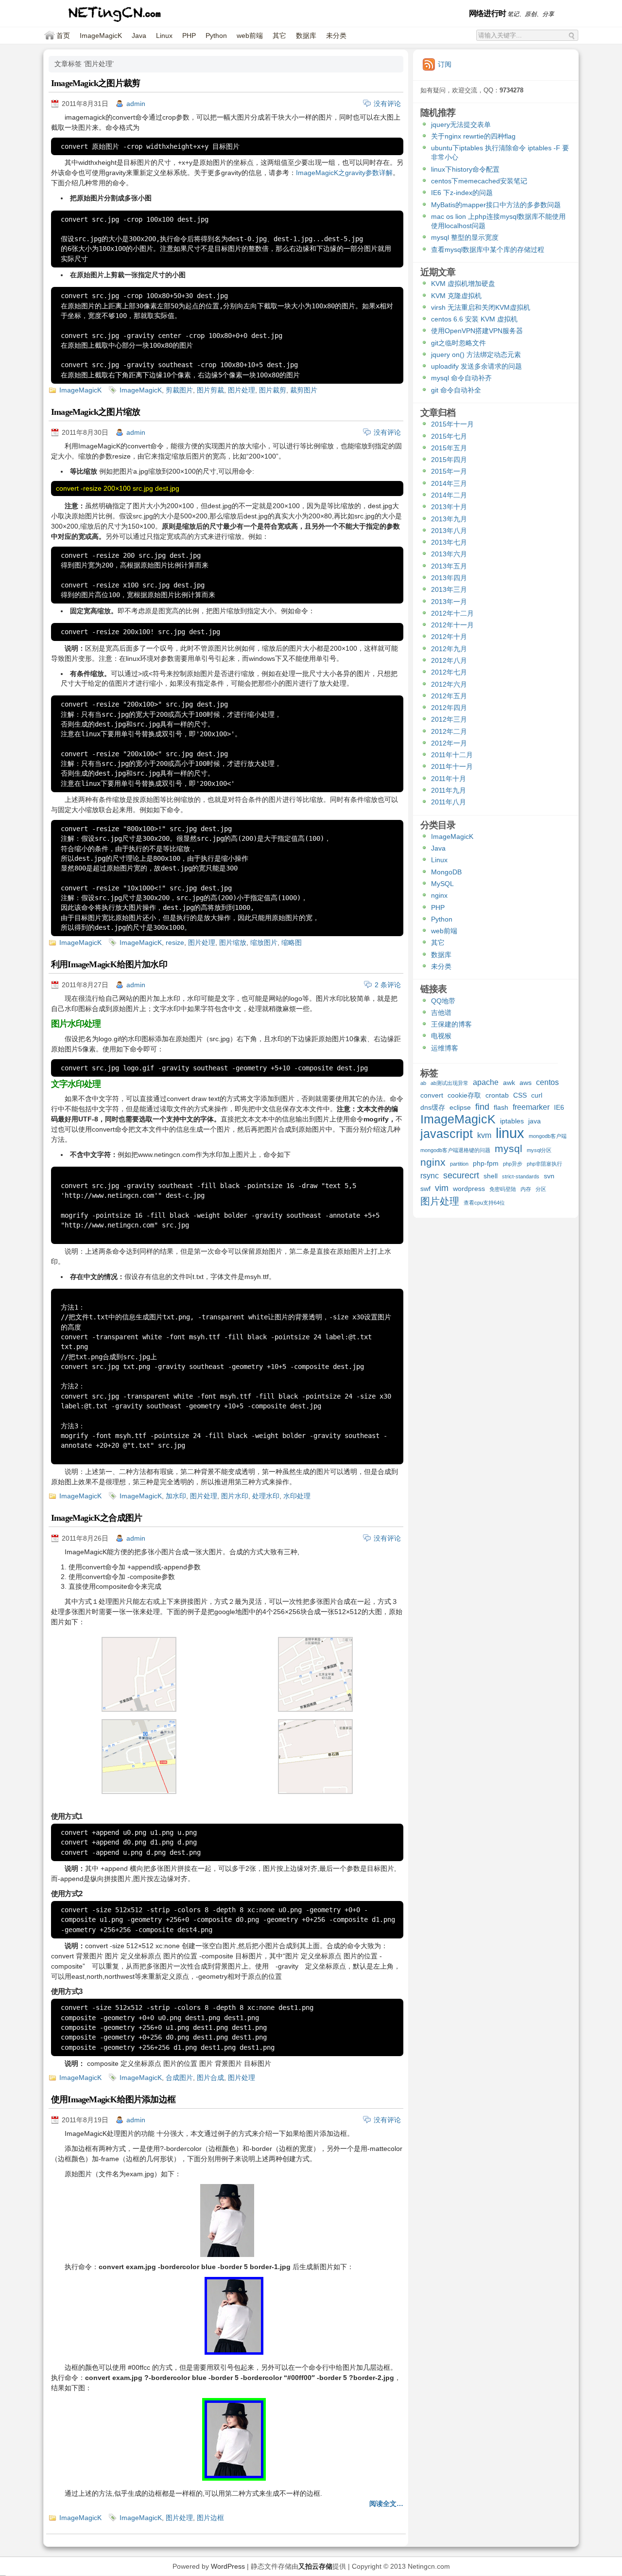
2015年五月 (449, 448)
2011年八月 (449, 802)
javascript (447, 1135)
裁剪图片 (304, 390)
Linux (164, 36)
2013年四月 (449, 578)
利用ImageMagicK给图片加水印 (109, 964)
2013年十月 (449, 507)
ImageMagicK (101, 36)
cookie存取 (464, 1095)
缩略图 (292, 942)
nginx (439, 895)
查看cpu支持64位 (484, 1203)
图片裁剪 (273, 390)
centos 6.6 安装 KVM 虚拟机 (474, 319)
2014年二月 (449, 495)
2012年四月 (449, 708)
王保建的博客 (451, 1024)
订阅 (445, 64)
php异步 (513, 1164)
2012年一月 (449, 743)
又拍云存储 (315, 2566)
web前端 (250, 36)
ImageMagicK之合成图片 (96, 1518)
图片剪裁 (210, 390)
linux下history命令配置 (465, 169)
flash (501, 1107)
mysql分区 (539, 1150)
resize (175, 942)
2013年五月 (449, 566)
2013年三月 (449, 589)
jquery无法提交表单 (461, 124)
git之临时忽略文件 (458, 343)
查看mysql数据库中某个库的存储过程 (488, 249)
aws (526, 1083)
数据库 (306, 36)
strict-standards (521, 1176)
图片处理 (242, 390)
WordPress (228, 2566)
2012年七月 (449, 672)
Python (216, 36)
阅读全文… (386, 2504)
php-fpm (486, 1163)
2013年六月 (449, 554)
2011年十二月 (452, 755)
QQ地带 (443, 1001)
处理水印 (266, 1496)
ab (423, 1083)
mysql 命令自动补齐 (461, 378)
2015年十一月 (452, 424)
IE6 (559, 1107)
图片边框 (210, 2518)
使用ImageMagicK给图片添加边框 (113, 2099)
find (482, 1107)
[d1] (315, 1792)
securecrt (461, 1176)
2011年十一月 (452, 766)
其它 (279, 36)
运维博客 (445, 1048)
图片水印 (235, 1496)
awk (509, 1083)
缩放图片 (264, 942)
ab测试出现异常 (449, 1083)
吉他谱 (441, 1013)
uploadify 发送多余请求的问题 (476, 366)
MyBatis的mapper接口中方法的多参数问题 (496, 205)
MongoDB (446, 872)
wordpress (469, 1189)
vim (442, 1188)
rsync (430, 1175)
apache (486, 1082)
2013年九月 (449, 519)
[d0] (139, 1792)
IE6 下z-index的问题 (462, 193)
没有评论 (387, 104)
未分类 (336, 36)
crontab (497, 1095)
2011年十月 (449, 779)
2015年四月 (449, 460)
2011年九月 (449, 790)
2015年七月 (449, 436)
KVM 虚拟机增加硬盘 (463, 284)
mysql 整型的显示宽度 (465, 237)
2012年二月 (449, 731)
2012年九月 (449, 649)
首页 (63, 36)
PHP (189, 36)
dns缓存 (433, 1107)
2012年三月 (449, 719)
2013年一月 (449, 602)
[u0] (139, 1709)
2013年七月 (449, 542)
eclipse (460, 1107)
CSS (520, 1095)
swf (425, 1189)
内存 (526, 1189)
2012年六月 (449, 684)
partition (459, 1164)
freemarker (531, 1107)
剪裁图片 (179, 390)
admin (136, 104)
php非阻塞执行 (544, 1164)
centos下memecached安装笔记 (479, 181)
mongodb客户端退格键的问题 (455, 1150)
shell (491, 1176)
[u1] (315, 1709)
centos (547, 1082)
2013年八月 (449, 531)
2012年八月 (449, 660)
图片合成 (210, 2078)
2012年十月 (449, 637)
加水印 (176, 1496)
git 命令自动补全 (456, 390)
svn (549, 1176)
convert (432, 1095)
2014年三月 (449, 483)
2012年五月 (449, 696)
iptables (512, 1121)
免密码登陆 (503, 1189)
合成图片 (179, 2078)
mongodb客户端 (548, 1136)
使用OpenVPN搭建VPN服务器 (477, 331)
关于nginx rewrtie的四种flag (473, 136)
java (535, 1121)
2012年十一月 (452, 625)
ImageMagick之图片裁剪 (95, 83)
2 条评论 (388, 985)
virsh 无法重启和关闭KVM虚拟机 (481, 307)
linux (510, 1134)
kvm (484, 1135)
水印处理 (297, 1496)
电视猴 (441, 1036)
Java (139, 36)
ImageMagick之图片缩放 (95, 412)
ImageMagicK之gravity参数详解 (344, 173)
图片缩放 (233, 942)
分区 (541, 1189)
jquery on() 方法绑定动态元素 (476, 355)
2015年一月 (449, 471)
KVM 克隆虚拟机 (456, 296)
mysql (509, 1149)
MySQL (442, 884)
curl (537, 1095)
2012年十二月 (452, 613)
